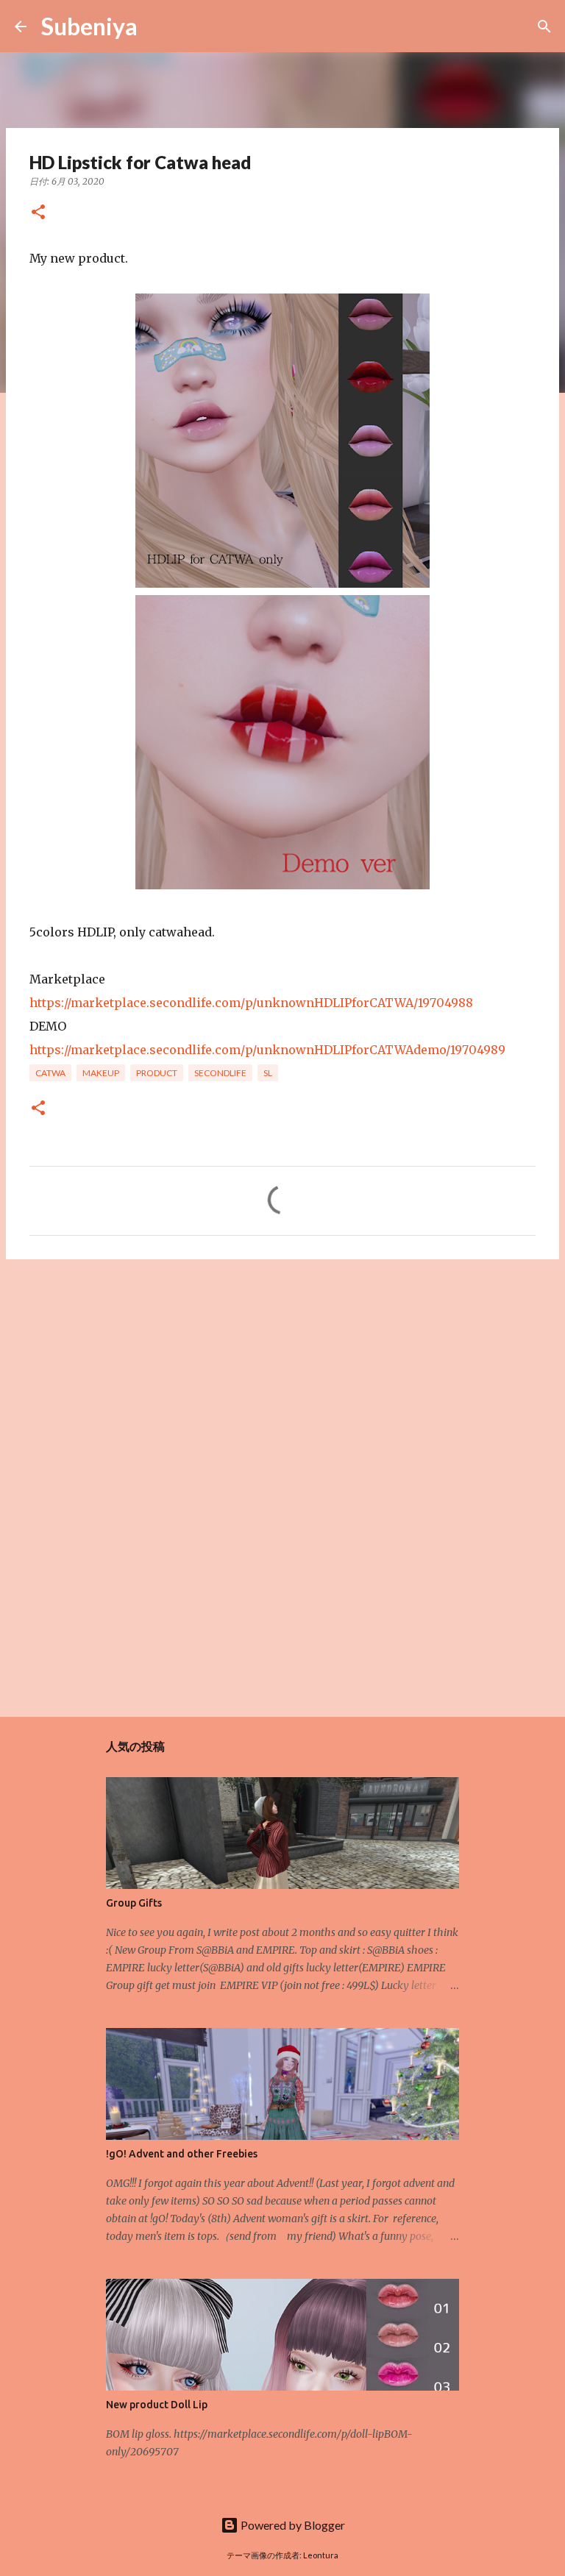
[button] (38, 213)
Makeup (101, 1073)
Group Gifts (134, 1903)
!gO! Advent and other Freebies (182, 2154)
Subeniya (89, 26)
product (157, 1073)
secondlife (220, 1073)
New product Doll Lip (157, 2405)
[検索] (158, 26)
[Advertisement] (282, 1384)
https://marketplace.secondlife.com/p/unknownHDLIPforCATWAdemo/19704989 (267, 1050)
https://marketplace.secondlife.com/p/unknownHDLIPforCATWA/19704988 (251, 1003)
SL (268, 1073)
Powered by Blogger (292, 2525)
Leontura (321, 2555)
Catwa (50, 1073)
